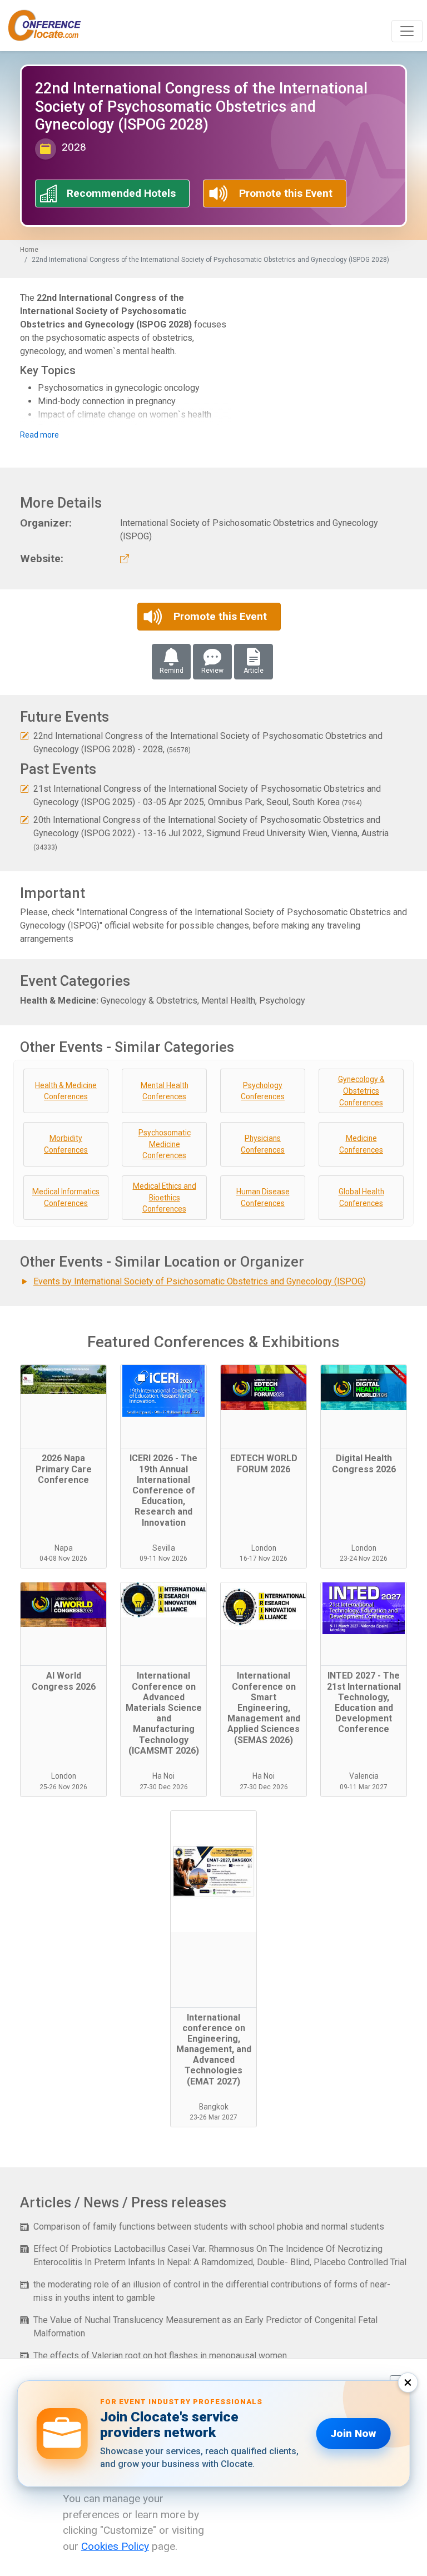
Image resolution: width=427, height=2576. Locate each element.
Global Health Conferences (361, 1197)
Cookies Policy (115, 2546)
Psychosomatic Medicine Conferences (165, 1144)
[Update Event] (24, 736)
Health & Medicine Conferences (66, 1091)
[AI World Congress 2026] (63, 1624)
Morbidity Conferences (66, 1144)
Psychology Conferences (263, 1091)
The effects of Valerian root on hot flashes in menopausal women (160, 2356)
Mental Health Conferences (165, 1091)
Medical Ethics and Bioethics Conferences (165, 1197)
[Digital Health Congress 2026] (364, 1407)
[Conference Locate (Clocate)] (50, 26)
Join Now (353, 2433)
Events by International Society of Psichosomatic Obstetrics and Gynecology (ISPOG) (200, 1281)
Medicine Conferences (361, 1144)
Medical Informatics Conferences (66, 1197)
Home (29, 250)
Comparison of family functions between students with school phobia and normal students (209, 2227)
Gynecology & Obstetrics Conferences (361, 1091)
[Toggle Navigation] (407, 31)
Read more (39, 435)
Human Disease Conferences (263, 1197)
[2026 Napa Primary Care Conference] (63, 1407)
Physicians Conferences (263, 1144)
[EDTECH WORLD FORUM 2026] (264, 1407)
